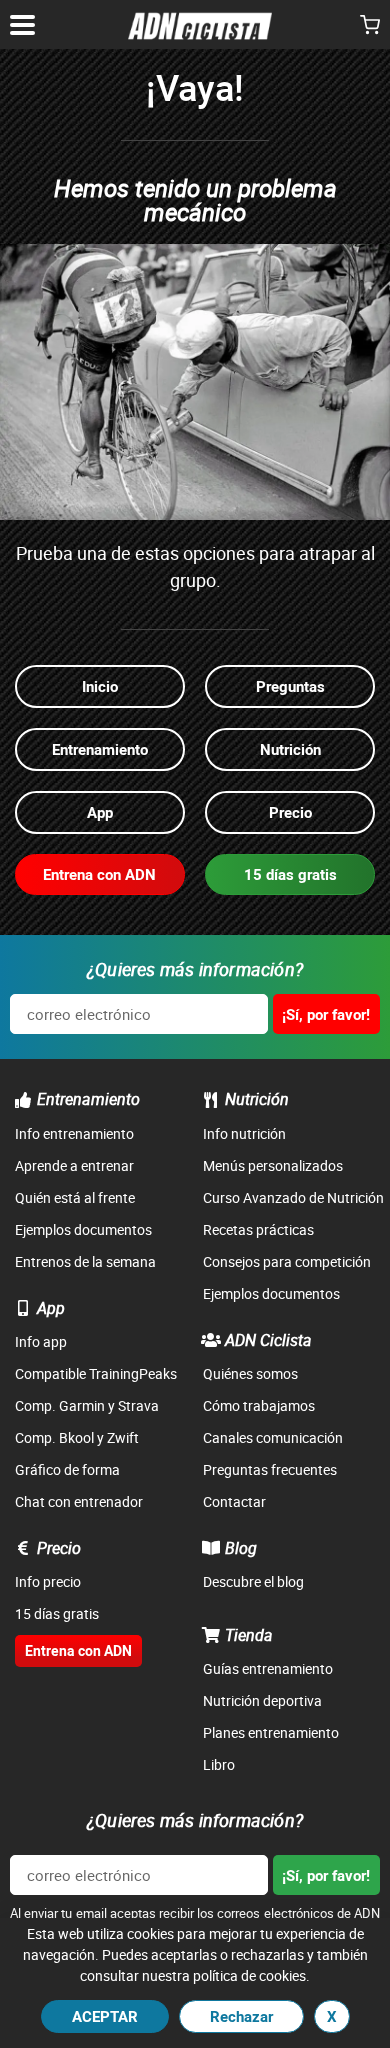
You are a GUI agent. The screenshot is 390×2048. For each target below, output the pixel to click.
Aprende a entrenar (74, 1165)
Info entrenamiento (74, 1133)
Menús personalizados (273, 1165)
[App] (23, 1308)
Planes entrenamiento (271, 1732)
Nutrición (257, 1099)
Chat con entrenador (79, 1501)
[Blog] (211, 1548)
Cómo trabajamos (259, 1405)
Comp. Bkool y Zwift (77, 1437)
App (51, 1308)
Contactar (234, 1501)
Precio (59, 1548)
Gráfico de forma (67, 1469)
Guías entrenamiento (268, 1668)
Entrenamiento (88, 1099)
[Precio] (23, 1548)
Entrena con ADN (78, 1650)
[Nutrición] (211, 1100)
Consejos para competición (287, 1261)
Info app (41, 1341)
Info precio (48, 1581)
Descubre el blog (253, 1581)
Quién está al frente (75, 1197)
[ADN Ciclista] (211, 1340)
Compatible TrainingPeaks (96, 1373)
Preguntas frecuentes (270, 1469)
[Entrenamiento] (23, 1100)
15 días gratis (57, 1613)
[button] (370, 26)
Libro (219, 1764)
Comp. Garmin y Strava (87, 1405)
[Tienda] (211, 1635)
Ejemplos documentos (83, 1229)
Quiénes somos (250, 1373)
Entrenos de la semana (85, 1261)
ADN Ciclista (268, 1340)
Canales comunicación (273, 1437)
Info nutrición (244, 1133)
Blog (241, 1548)
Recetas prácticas (258, 1229)
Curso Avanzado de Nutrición (293, 1197)
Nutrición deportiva (262, 1700)
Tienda (249, 1635)
